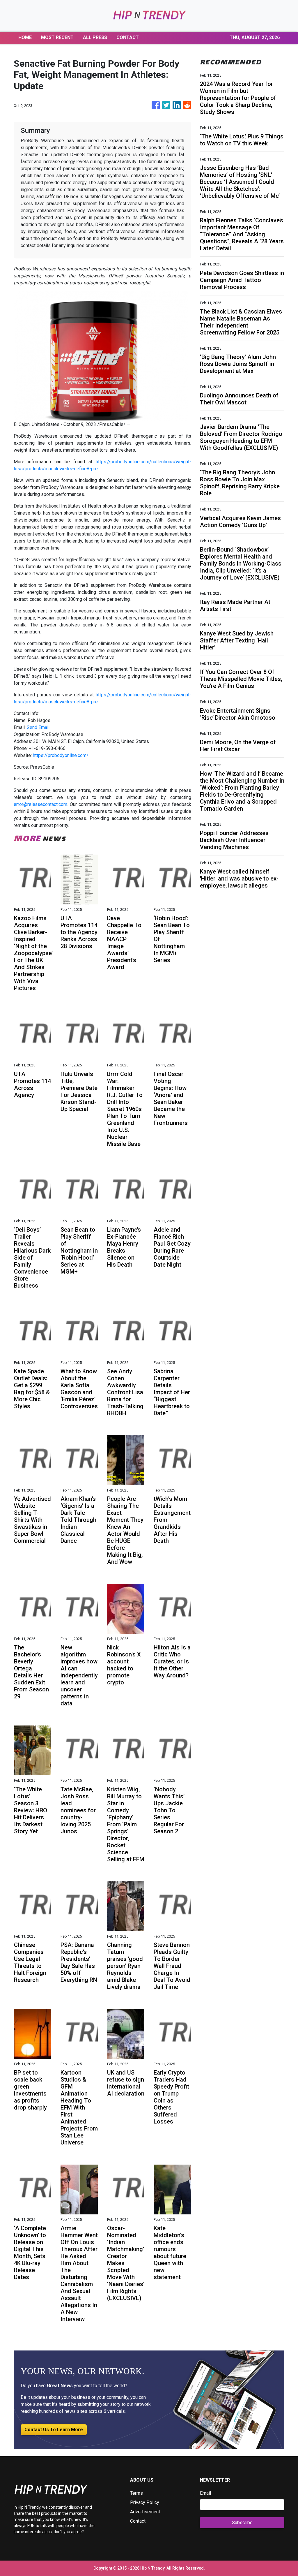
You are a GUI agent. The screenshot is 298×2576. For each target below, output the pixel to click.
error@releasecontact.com (40, 804)
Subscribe (242, 2523)
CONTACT (128, 37)
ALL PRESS (95, 37)
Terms (136, 2493)
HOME (25, 37)
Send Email (38, 727)
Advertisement (145, 2512)
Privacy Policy (145, 2502)
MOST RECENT (57, 37)
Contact (138, 2521)
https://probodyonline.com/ (61, 755)
